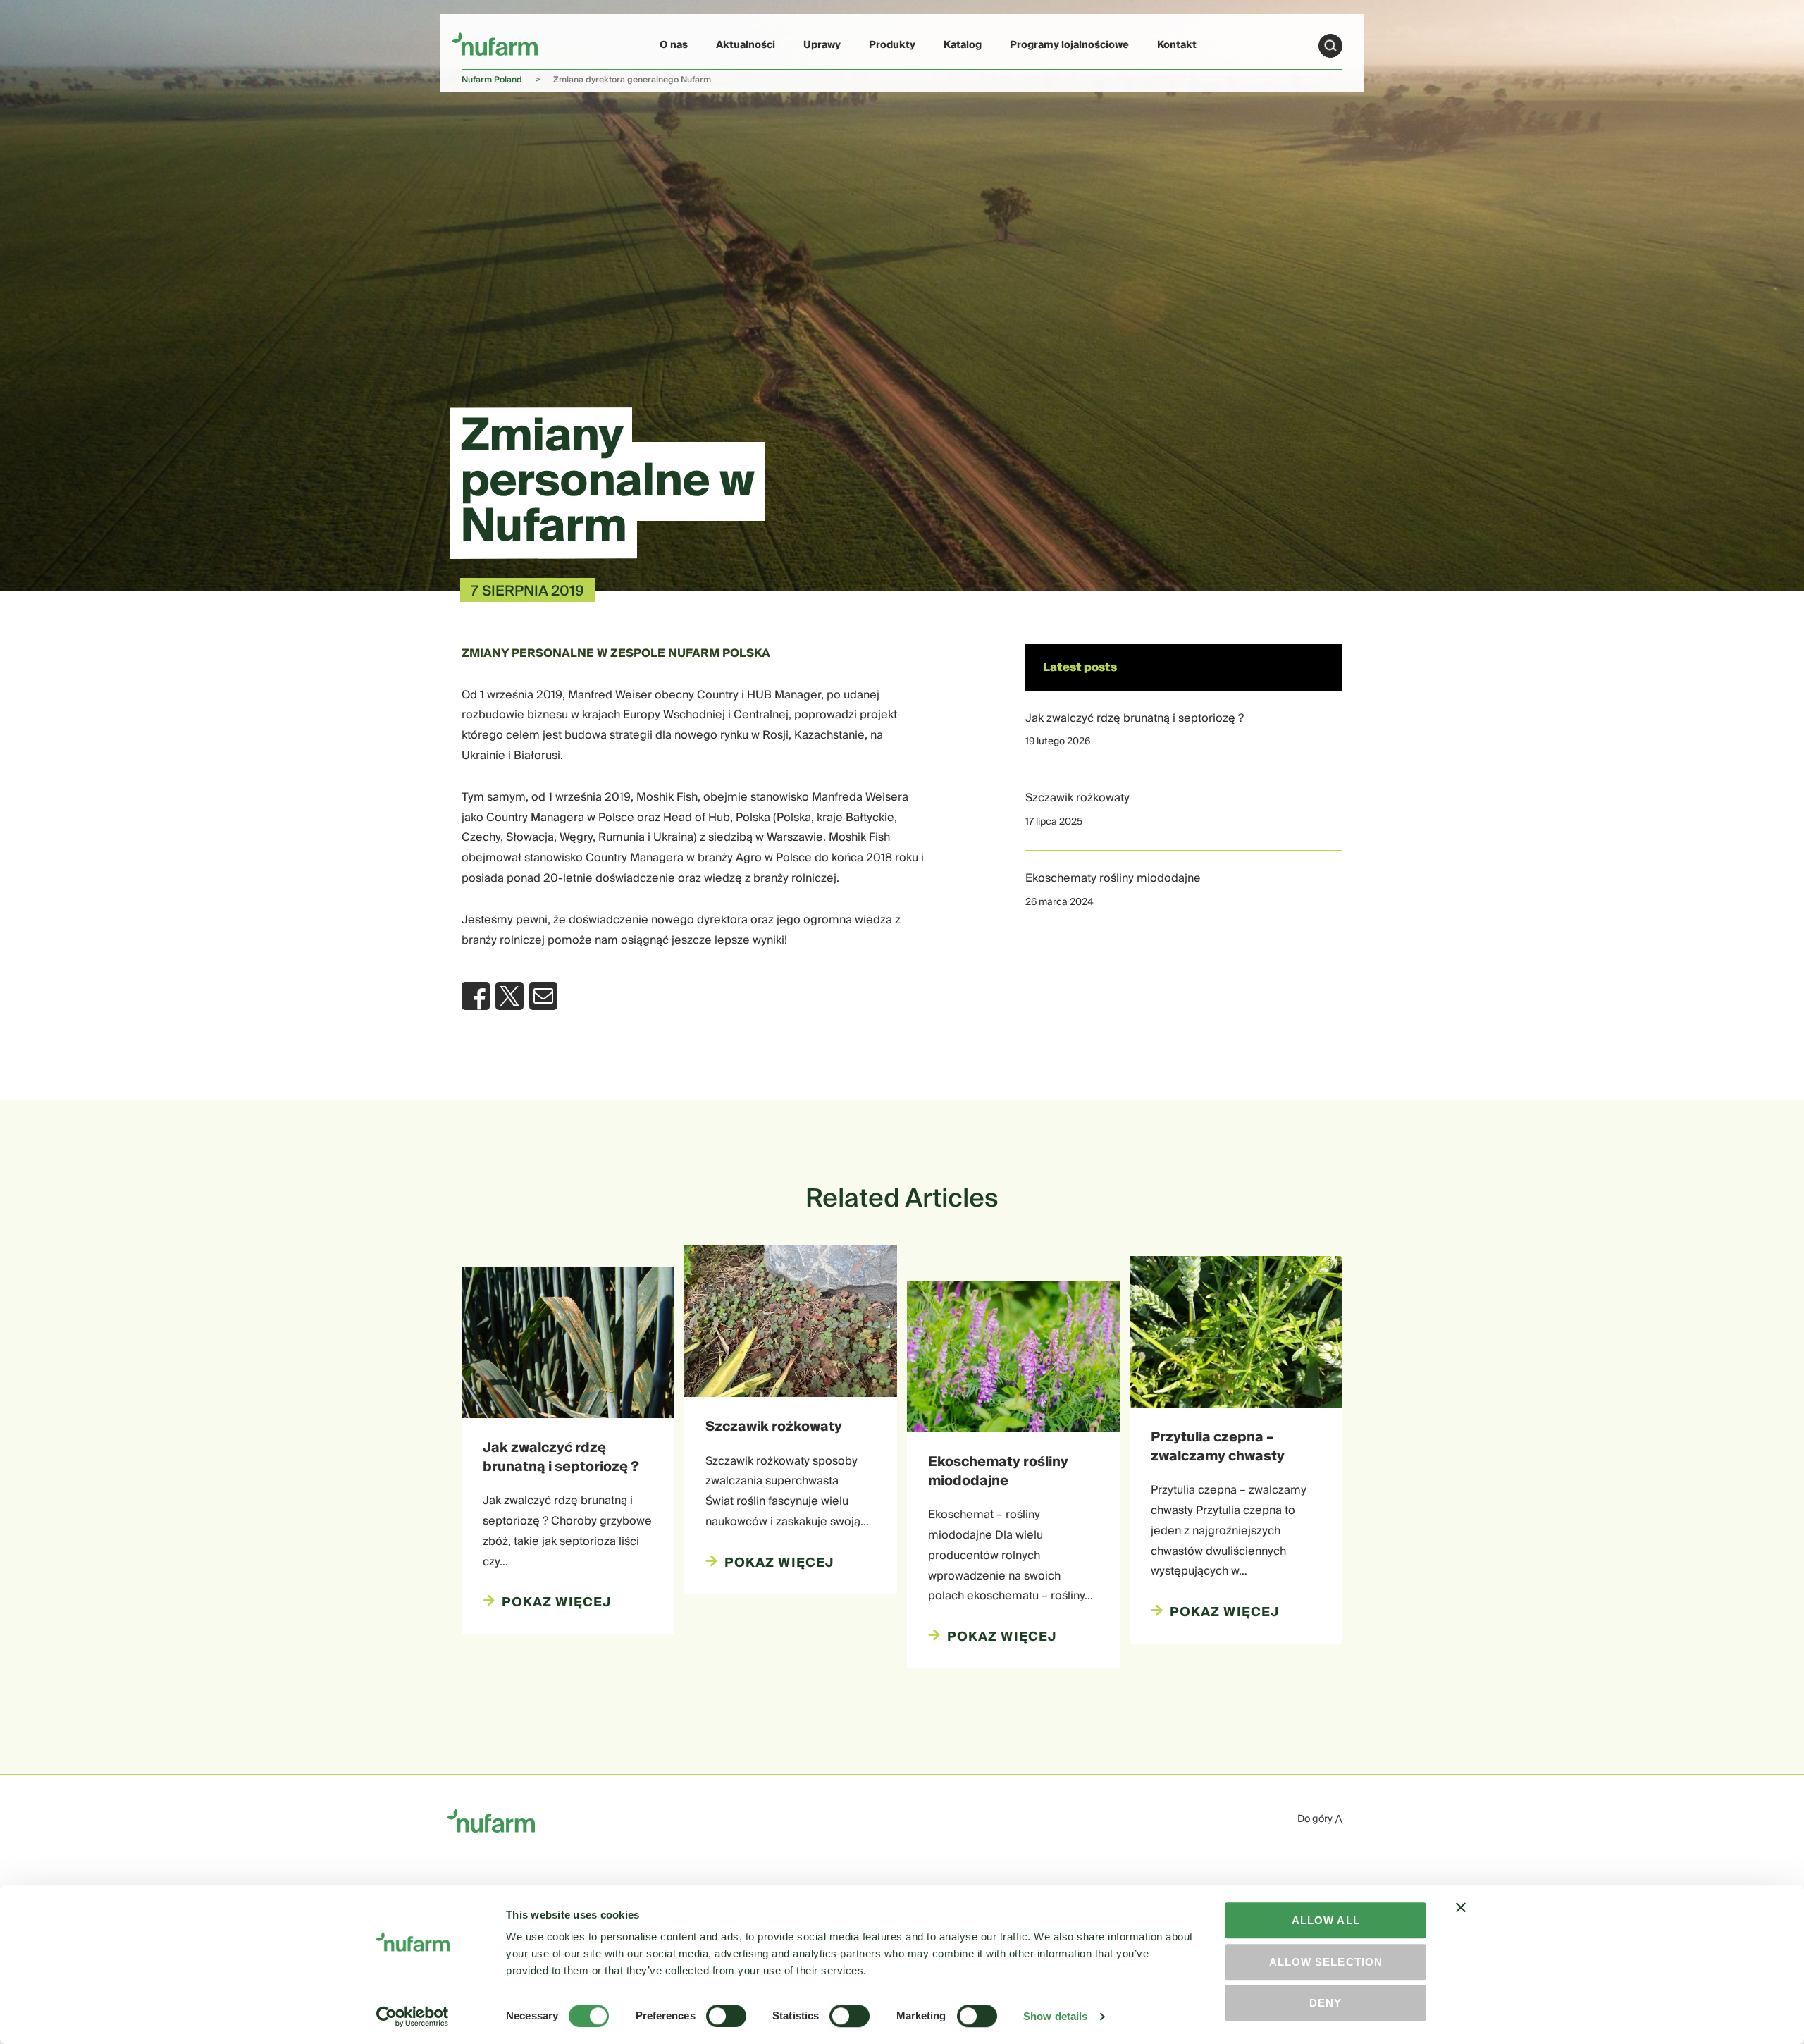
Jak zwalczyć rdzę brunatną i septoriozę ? (1135, 718)
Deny (1326, 2003)
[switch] (726, 2016)
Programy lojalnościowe (1069, 45)
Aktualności (746, 45)
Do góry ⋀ (1320, 1819)
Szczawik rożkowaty (1077, 798)
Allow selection (1326, 1962)
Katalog (963, 45)
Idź (1330, 46)
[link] (495, 43)
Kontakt (1177, 45)
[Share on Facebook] (476, 996)
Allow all (1326, 1920)
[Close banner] (1461, 1920)
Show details (1055, 2016)
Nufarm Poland (492, 80)
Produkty (892, 45)
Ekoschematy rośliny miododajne (1113, 878)
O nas (674, 45)
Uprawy (822, 45)
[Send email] (543, 996)
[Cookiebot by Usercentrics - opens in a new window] (413, 2017)
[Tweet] (509, 996)
